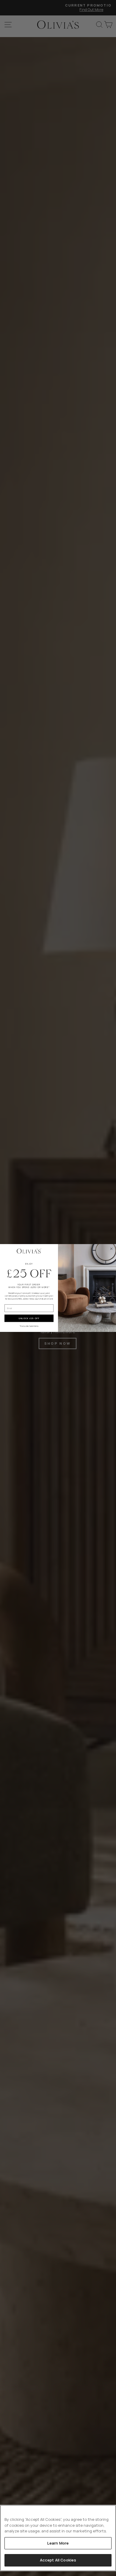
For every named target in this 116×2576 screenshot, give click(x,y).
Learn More (58, 2543)
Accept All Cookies (58, 2560)
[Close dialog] (112, 1249)
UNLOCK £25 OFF (29, 1318)
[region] (58, 2538)
